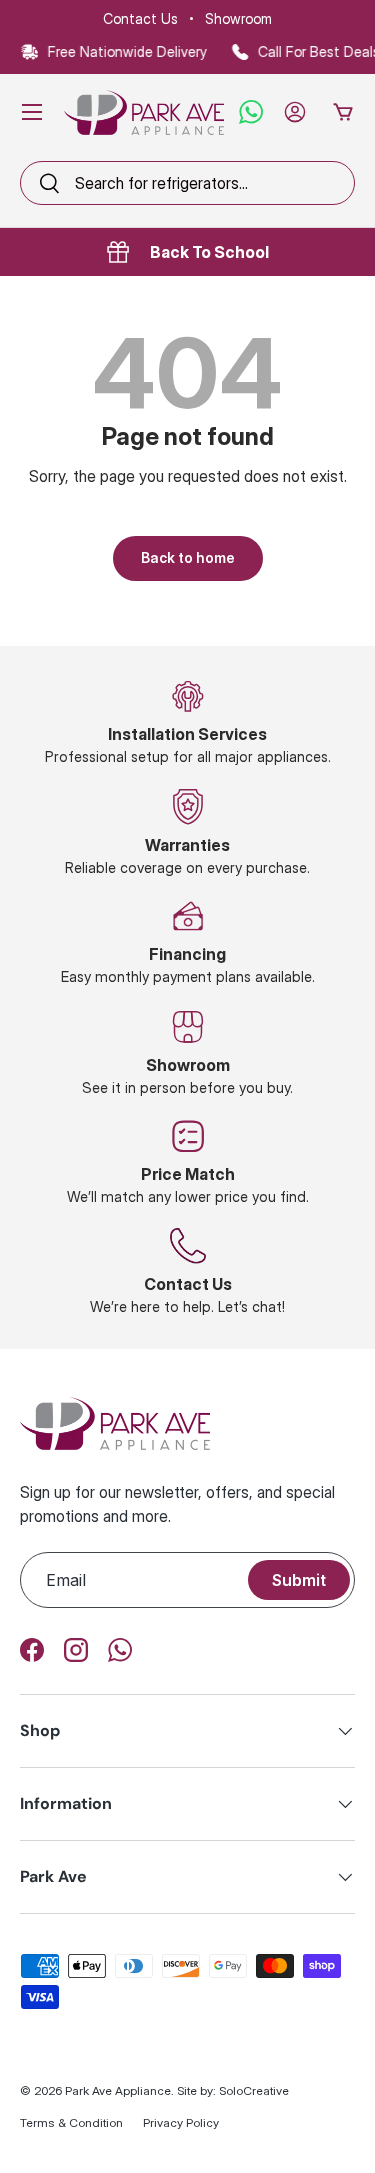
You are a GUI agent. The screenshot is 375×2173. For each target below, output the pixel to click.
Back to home (188, 557)
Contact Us (140, 18)
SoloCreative (254, 2090)
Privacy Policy (181, 2122)
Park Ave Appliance (118, 2090)
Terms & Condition (71, 2122)
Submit (299, 1580)
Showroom (238, 18)
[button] (343, 112)
